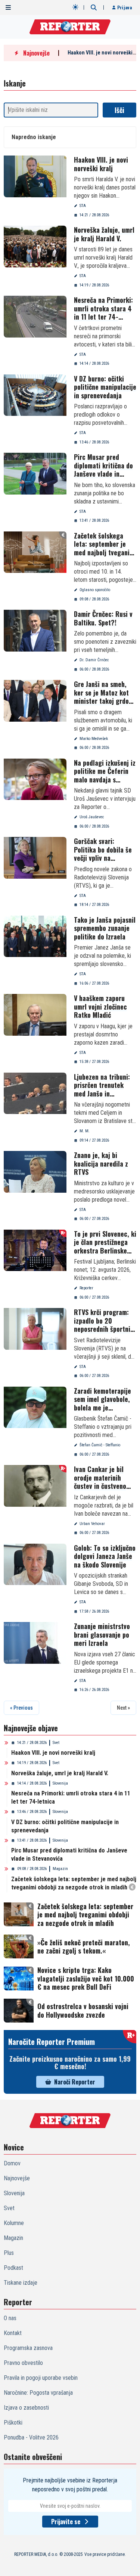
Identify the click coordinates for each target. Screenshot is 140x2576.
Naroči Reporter (75, 2082)
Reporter (86, 1288)
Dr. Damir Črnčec (94, 660)
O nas (10, 2318)
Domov (12, 2163)
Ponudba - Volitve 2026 (31, 2437)
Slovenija (60, 1783)
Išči (119, 110)
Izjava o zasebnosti (26, 2408)
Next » (123, 1708)
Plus (9, 2253)
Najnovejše (17, 2178)
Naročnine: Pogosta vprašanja (38, 2393)
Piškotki (13, 2423)
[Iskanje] (94, 7)
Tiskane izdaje (21, 2283)
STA (83, 206)
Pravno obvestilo (23, 2363)
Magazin (60, 1869)
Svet (56, 1743)
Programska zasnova (28, 2348)
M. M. (85, 1131)
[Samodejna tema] (75, 7)
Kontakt (13, 2333)
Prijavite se (66, 2522)
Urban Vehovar (92, 1524)
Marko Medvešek (94, 739)
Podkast (13, 2268)
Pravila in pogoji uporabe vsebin (41, 2378)
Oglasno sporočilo (95, 590)
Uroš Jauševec (92, 817)
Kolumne (14, 2223)
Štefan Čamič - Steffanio (100, 1445)
